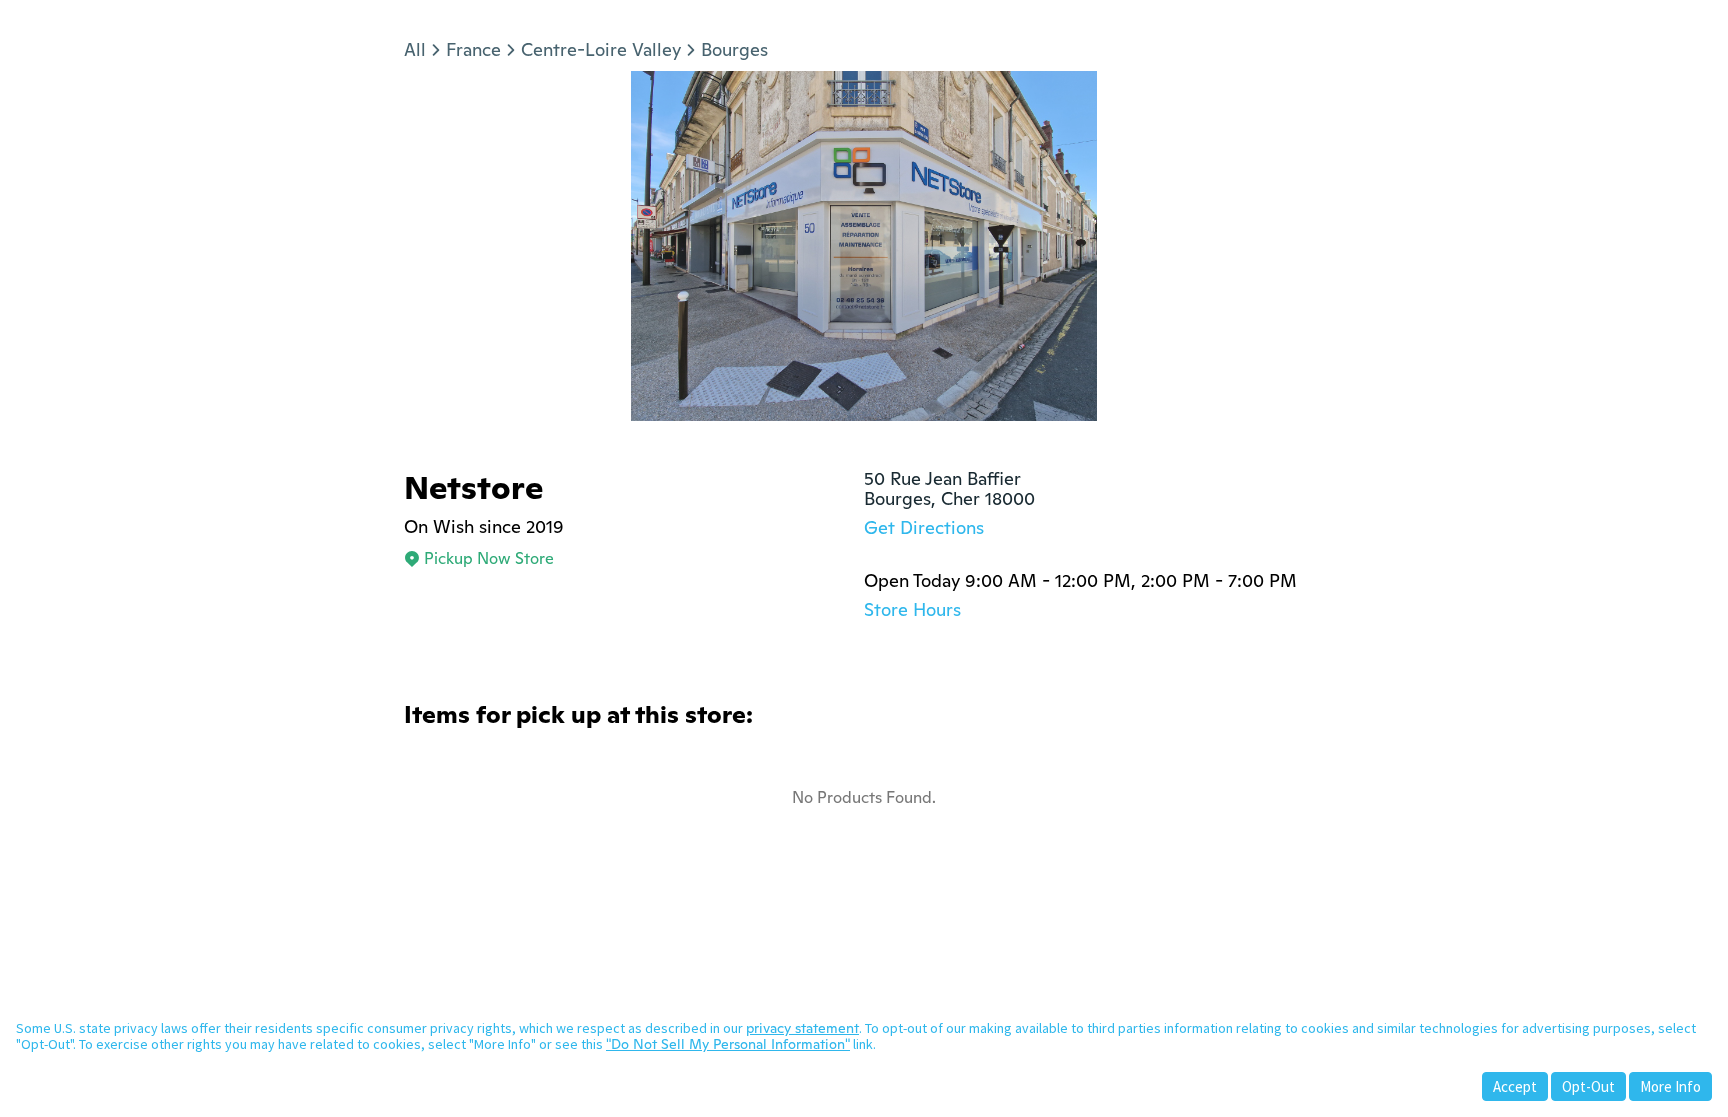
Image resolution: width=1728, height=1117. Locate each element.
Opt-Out (1588, 1086)
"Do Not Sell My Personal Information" (728, 1044)
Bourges (734, 49)
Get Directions (924, 527)
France (473, 49)
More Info (1670, 1086)
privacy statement (802, 1028)
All (415, 49)
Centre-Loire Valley (601, 49)
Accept (1515, 1086)
